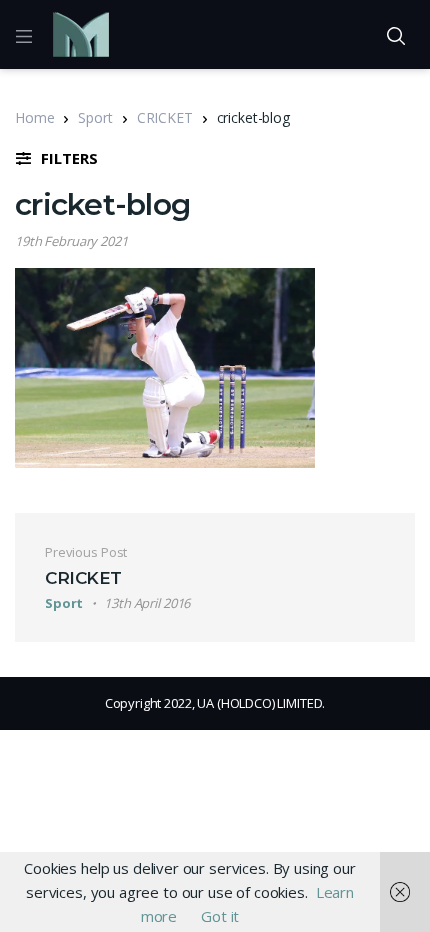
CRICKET (165, 117)
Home (34, 117)
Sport (95, 117)
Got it (220, 916)
